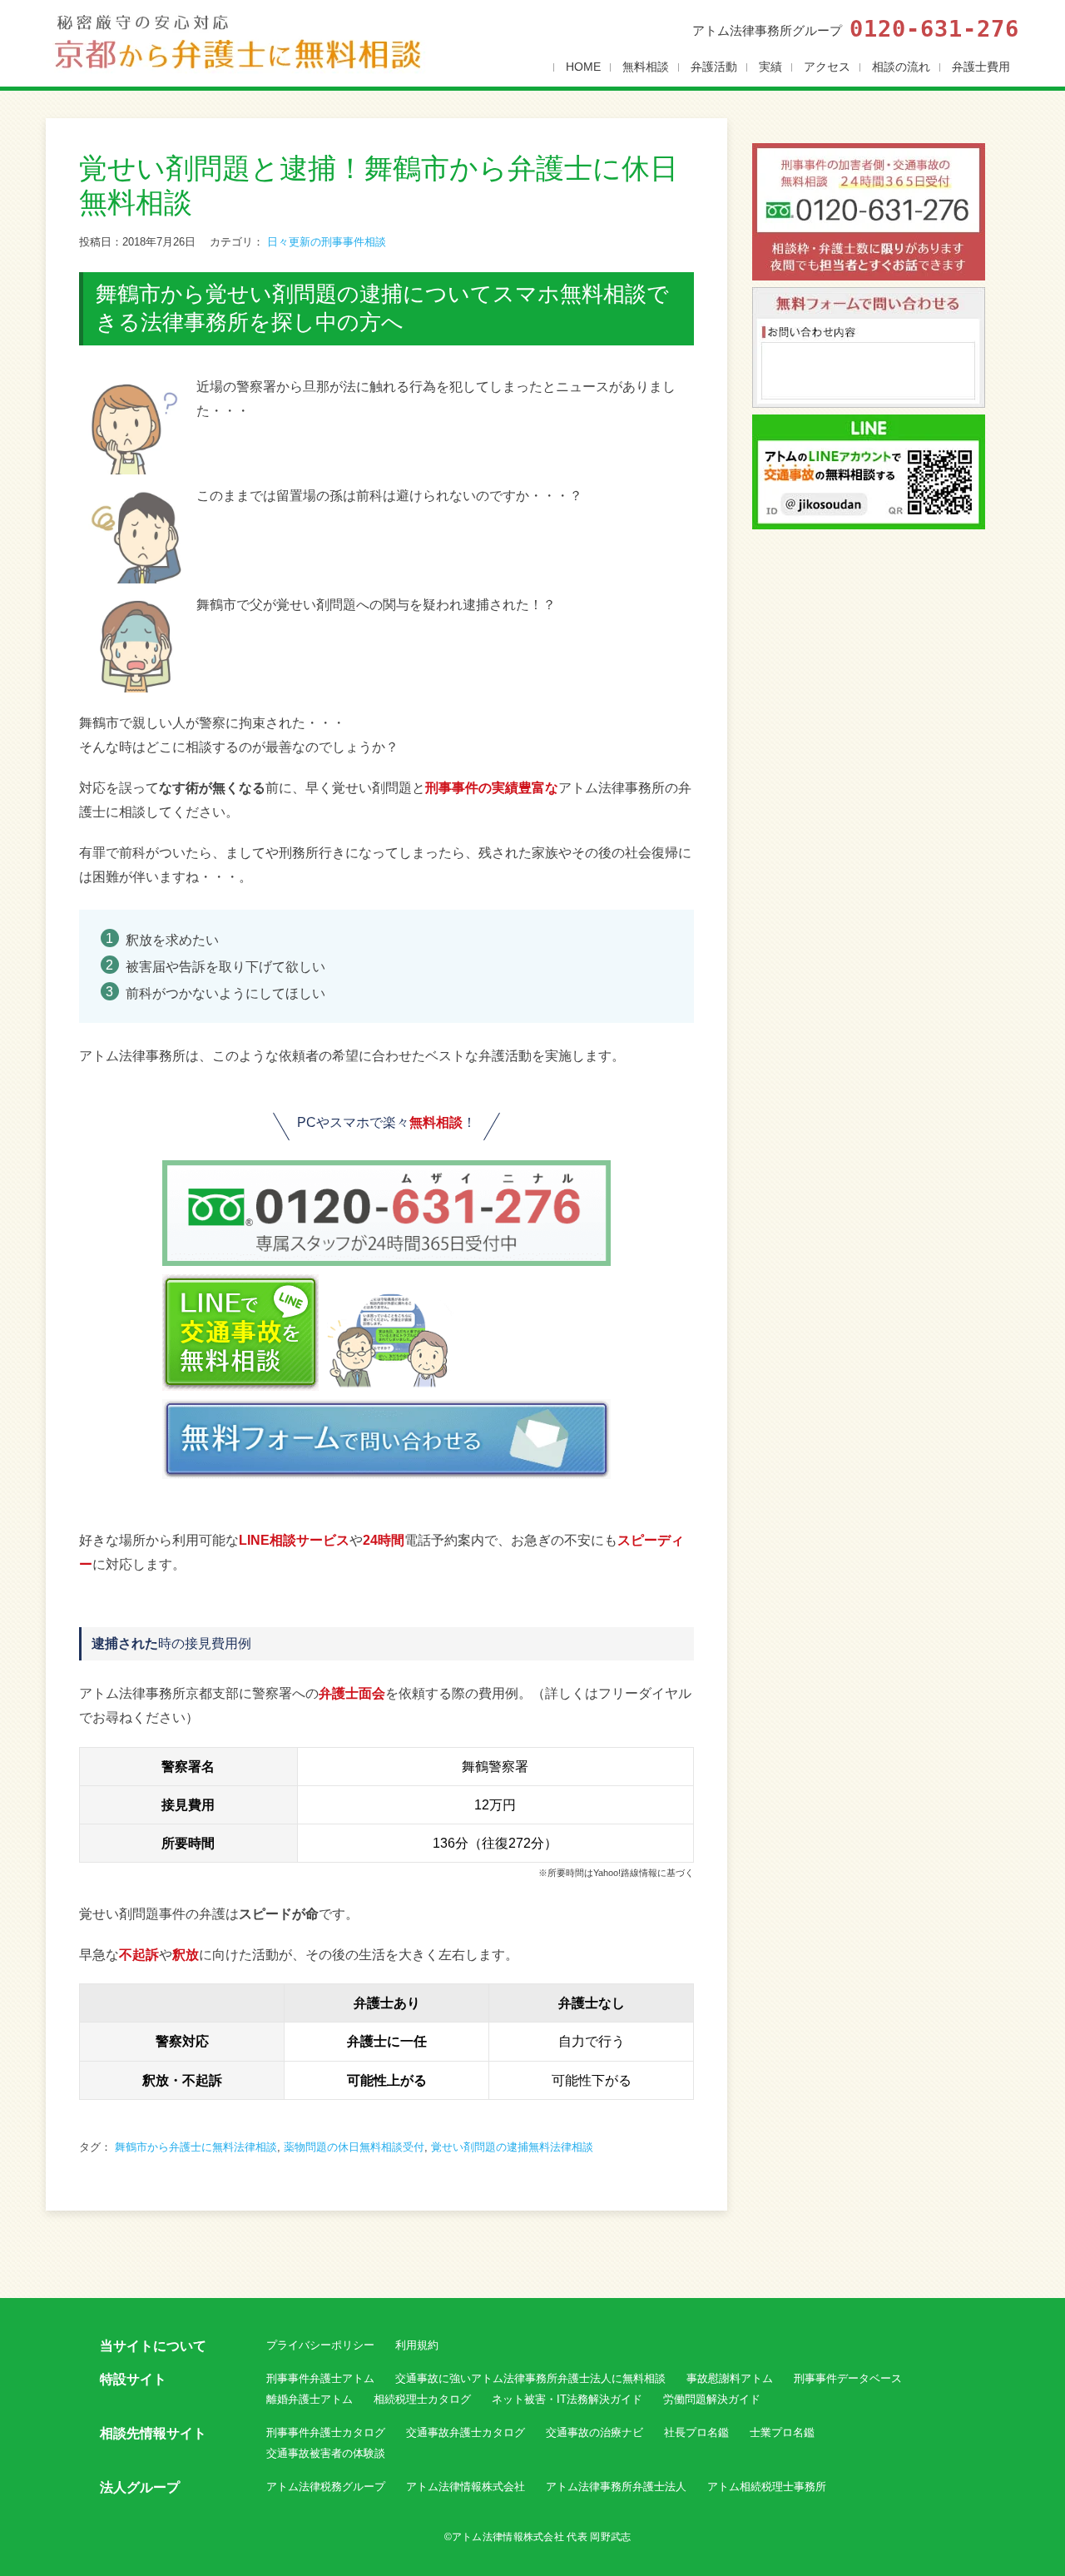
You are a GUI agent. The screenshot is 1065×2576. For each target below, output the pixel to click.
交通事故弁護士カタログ (466, 2432)
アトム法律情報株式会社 (466, 2487)
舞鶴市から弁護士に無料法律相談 (196, 2147)
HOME (583, 67)
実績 (770, 67)
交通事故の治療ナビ (594, 2432)
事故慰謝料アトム (730, 2378)
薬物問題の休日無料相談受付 (354, 2147)
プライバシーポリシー (320, 2345)
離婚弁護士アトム (310, 2399)
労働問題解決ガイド (712, 2399)
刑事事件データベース (848, 2378)
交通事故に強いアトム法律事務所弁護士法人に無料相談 (530, 2378)
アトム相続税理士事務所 (767, 2487)
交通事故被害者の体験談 (326, 2453)
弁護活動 (714, 67)
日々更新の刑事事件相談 (327, 242)
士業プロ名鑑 (782, 2432)
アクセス (827, 67)
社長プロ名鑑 (696, 2432)
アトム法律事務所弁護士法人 (616, 2487)
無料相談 (646, 67)
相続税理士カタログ (422, 2399)
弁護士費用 (981, 67)
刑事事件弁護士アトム (320, 2378)
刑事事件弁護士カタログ (326, 2432)
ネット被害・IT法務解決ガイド (567, 2399)
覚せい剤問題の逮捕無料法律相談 (512, 2147)
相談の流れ (901, 67)
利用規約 (417, 2345)
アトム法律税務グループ (326, 2487)
